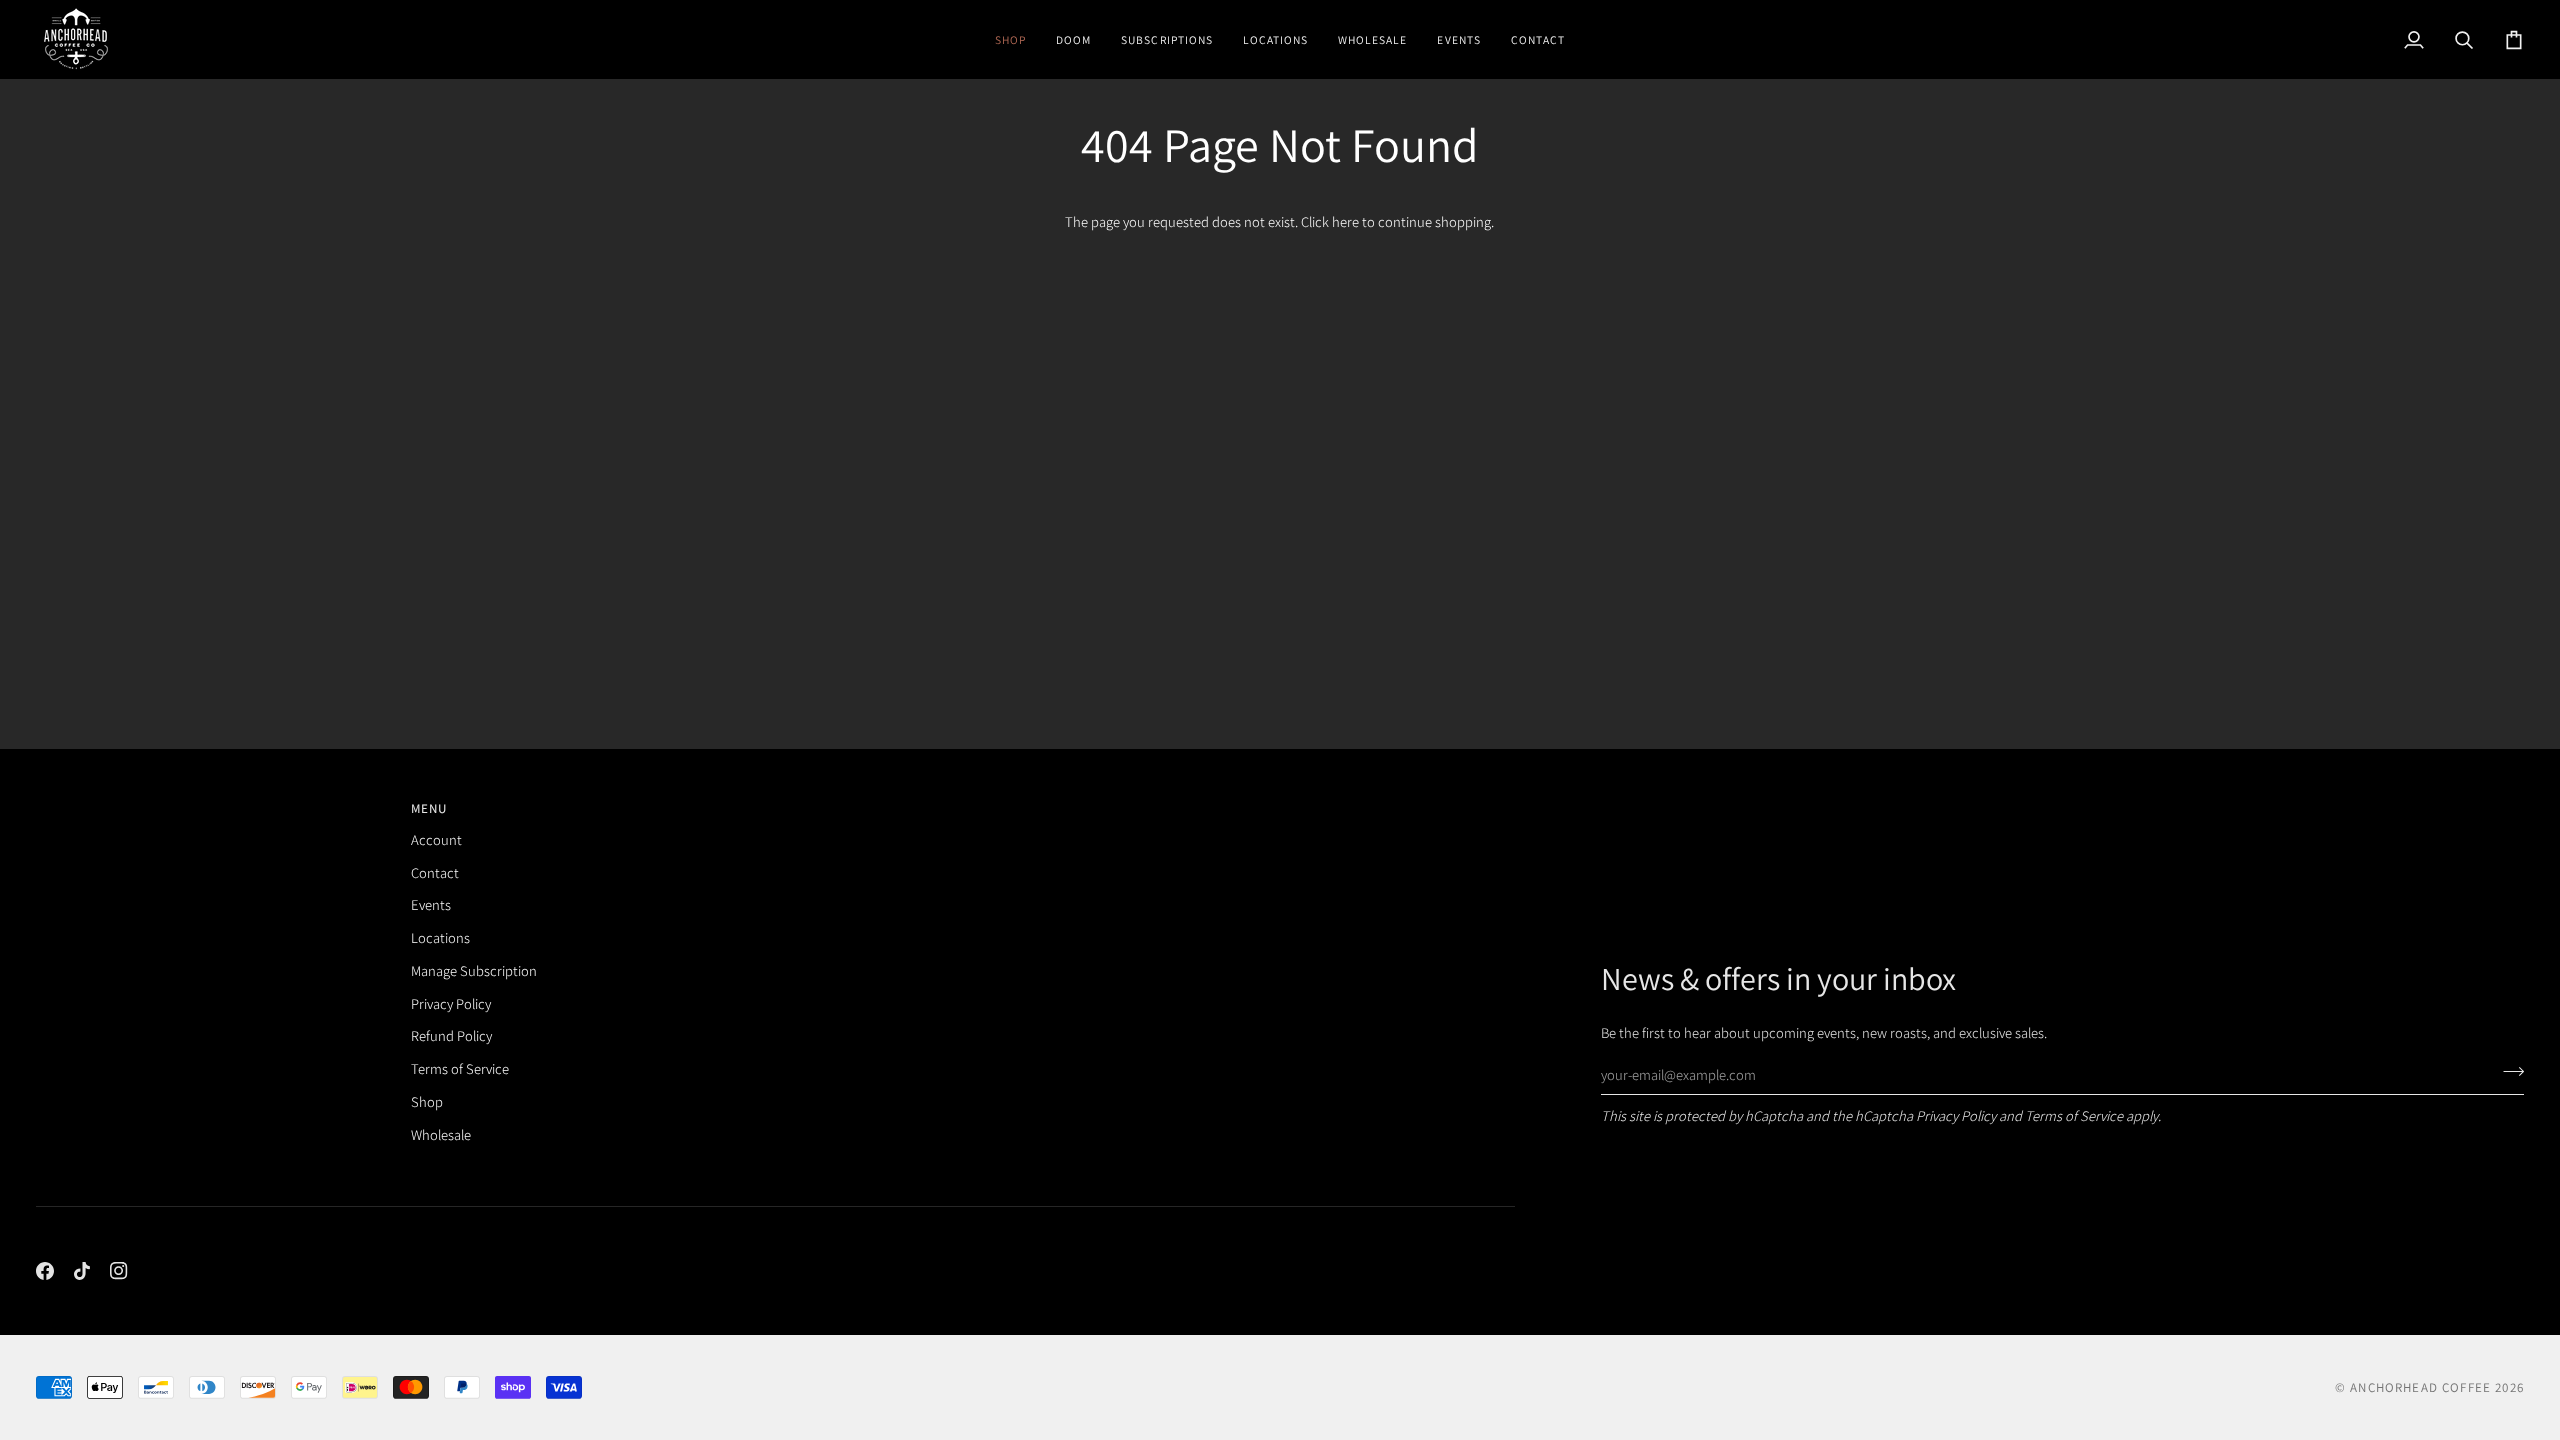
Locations (440, 937)
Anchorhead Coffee (2420, 1387)
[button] (1010, 39)
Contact (435, 872)
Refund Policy (451, 1035)
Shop (427, 1101)
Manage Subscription (474, 970)
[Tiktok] (82, 1271)
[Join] (2507, 1072)
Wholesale (441, 1134)
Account (436, 839)
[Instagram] (119, 1271)
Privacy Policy (1956, 1115)
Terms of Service (2074, 1115)
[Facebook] (45, 1271)
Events (431, 904)
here (1345, 221)
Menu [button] (429, 808)
